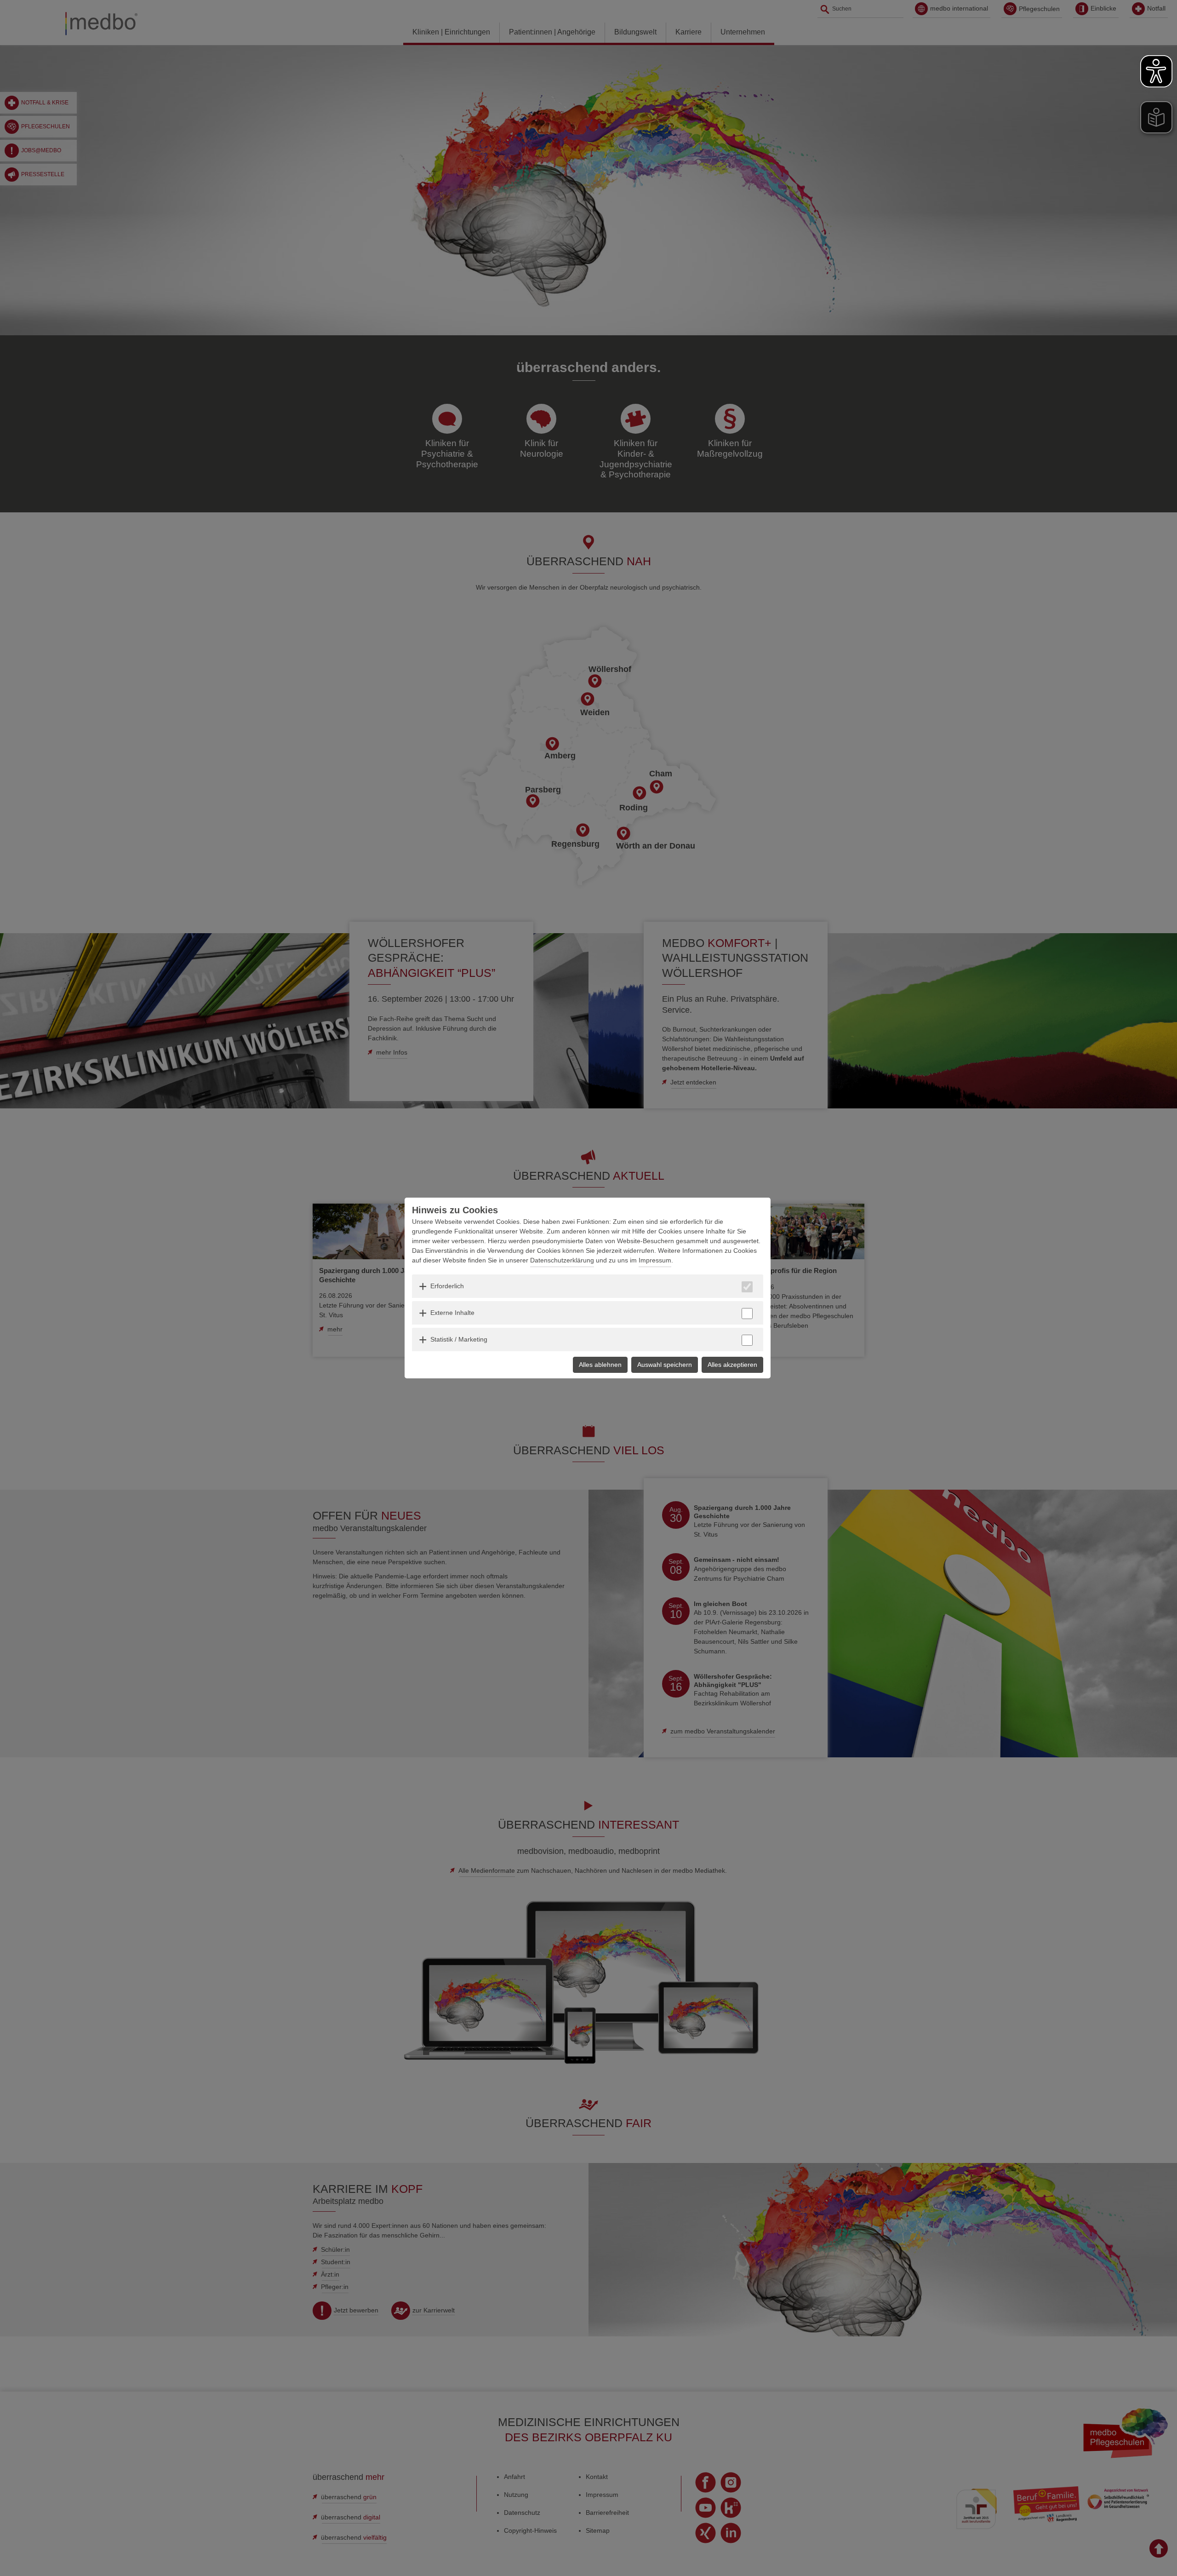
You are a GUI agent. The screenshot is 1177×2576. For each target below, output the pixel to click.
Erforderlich (447, 1286)
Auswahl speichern (665, 1365)
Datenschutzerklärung (562, 1260)
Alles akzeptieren (732, 1365)
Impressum (655, 1260)
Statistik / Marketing (459, 1339)
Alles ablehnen (600, 1365)
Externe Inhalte (452, 1313)
